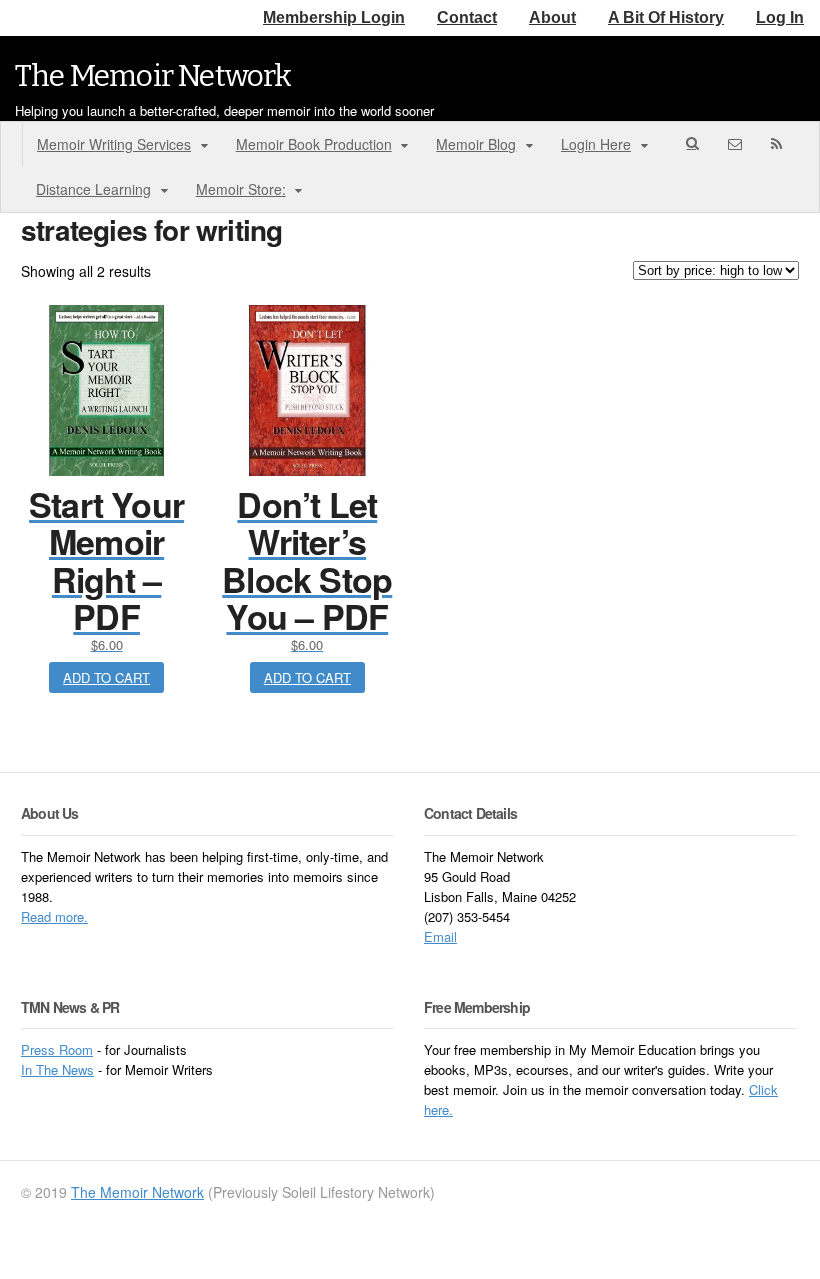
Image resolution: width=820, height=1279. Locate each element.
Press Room (57, 1049)
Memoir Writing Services (114, 144)
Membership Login (334, 17)
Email (440, 936)
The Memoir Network (153, 76)
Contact (467, 17)
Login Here (596, 144)
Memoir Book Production (314, 144)
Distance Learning (93, 189)
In (28, 1069)
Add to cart (106, 677)
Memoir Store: (241, 189)
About (552, 17)
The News (65, 1069)
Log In (780, 17)
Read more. (54, 916)
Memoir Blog (476, 144)
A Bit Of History (666, 17)
